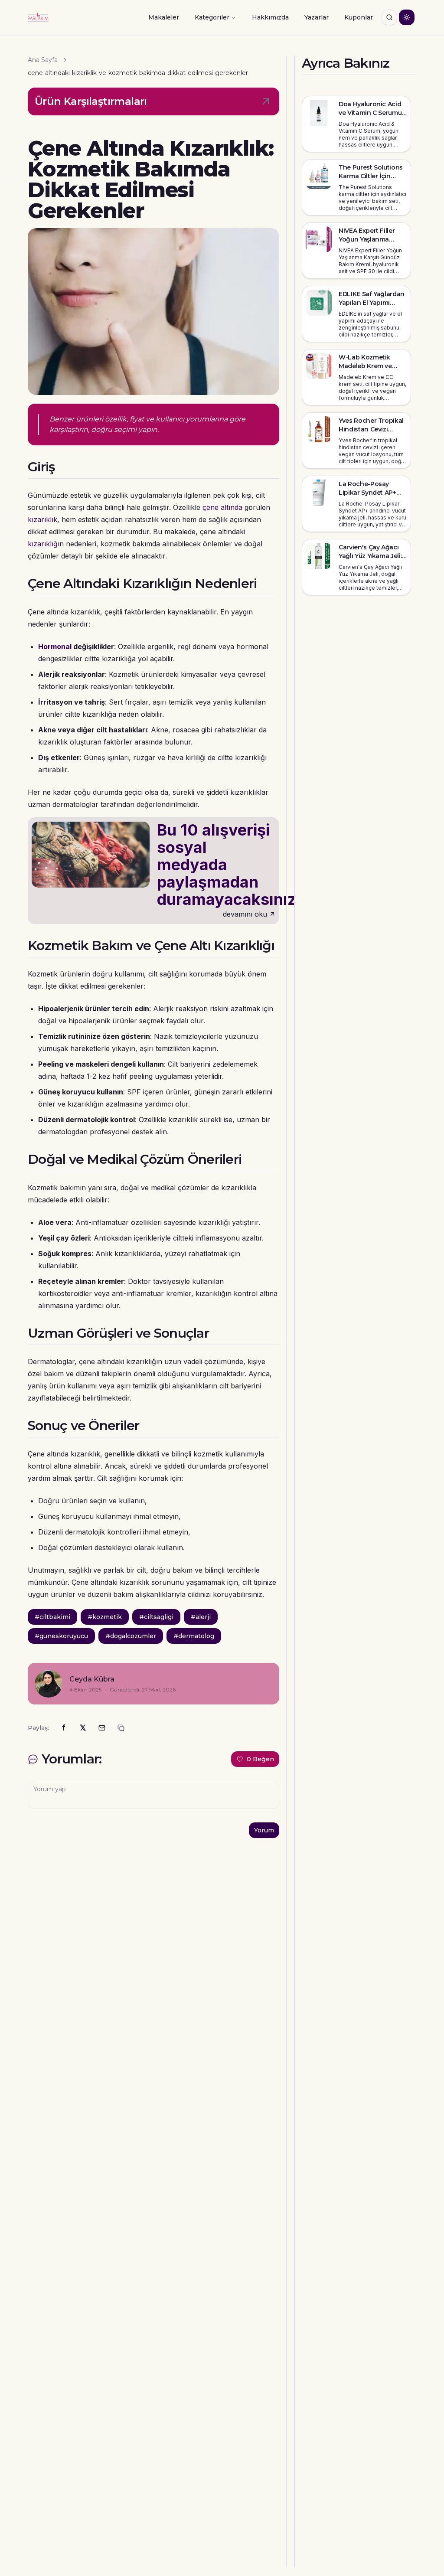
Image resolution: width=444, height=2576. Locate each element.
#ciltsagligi (156, 1617)
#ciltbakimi (52, 1617)
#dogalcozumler (131, 1636)
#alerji (201, 1617)
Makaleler (164, 17)
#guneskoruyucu (61, 1636)
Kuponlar (359, 17)
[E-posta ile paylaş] (102, 1728)
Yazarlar (317, 17)
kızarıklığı (44, 544)
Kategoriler (212, 17)
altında (232, 507)
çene (211, 507)
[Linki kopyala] (121, 1728)
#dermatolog (194, 1636)
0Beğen (260, 1759)
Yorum (264, 1830)
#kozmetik (105, 1617)
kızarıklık (42, 519)
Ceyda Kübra (92, 1679)
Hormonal (55, 646)
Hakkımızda (270, 17)
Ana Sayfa (43, 60)
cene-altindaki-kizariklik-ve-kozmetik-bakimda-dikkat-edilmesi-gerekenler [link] (138, 73)
